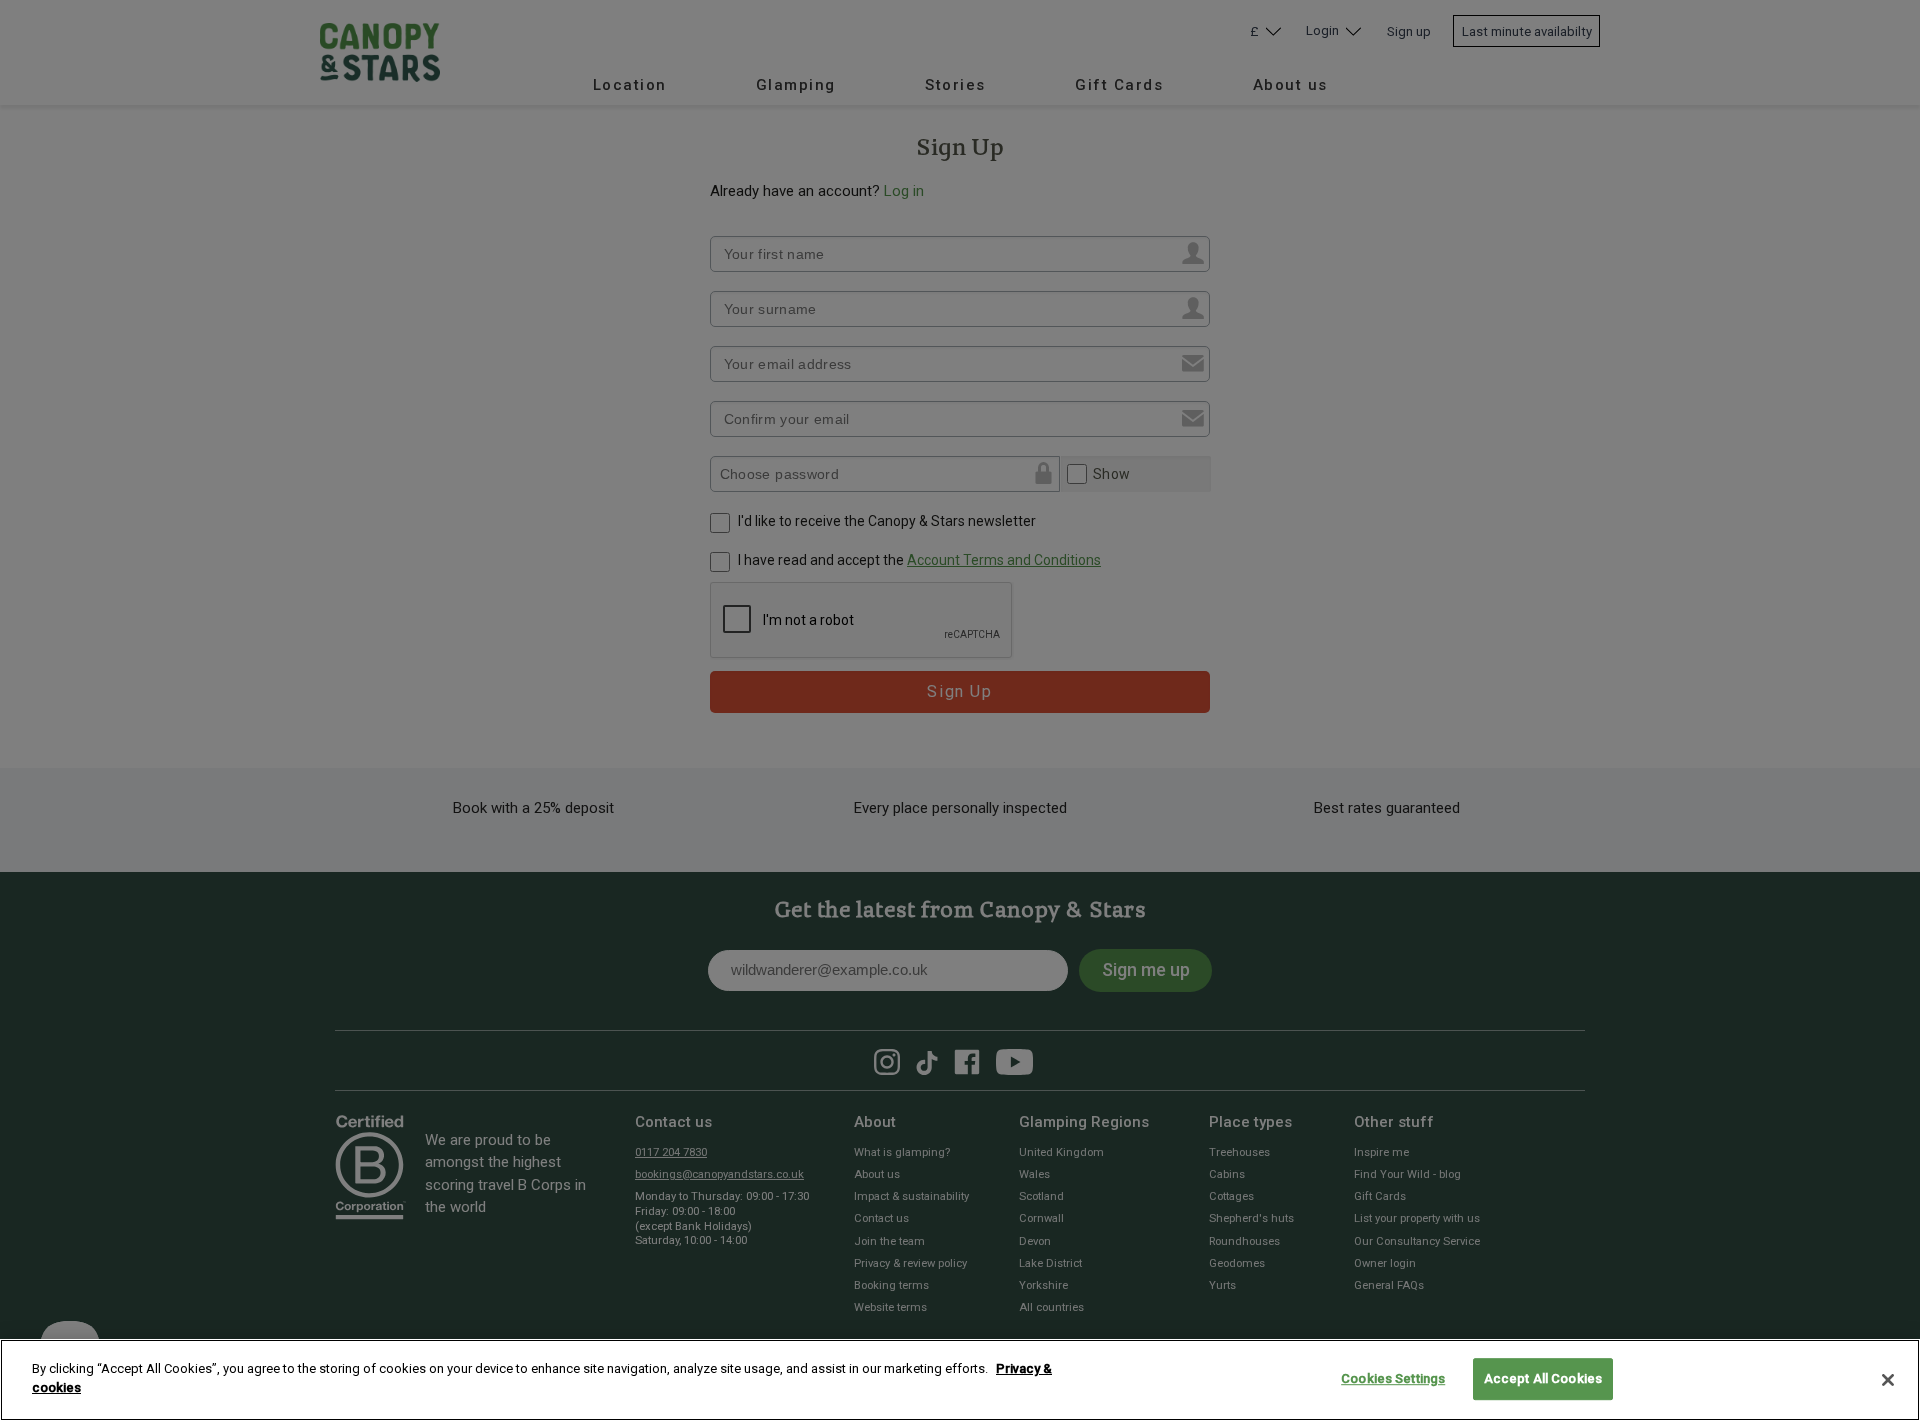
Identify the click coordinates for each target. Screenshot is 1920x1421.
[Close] (1888, 1380)
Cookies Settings (1393, 1378)
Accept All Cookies (1543, 1378)
